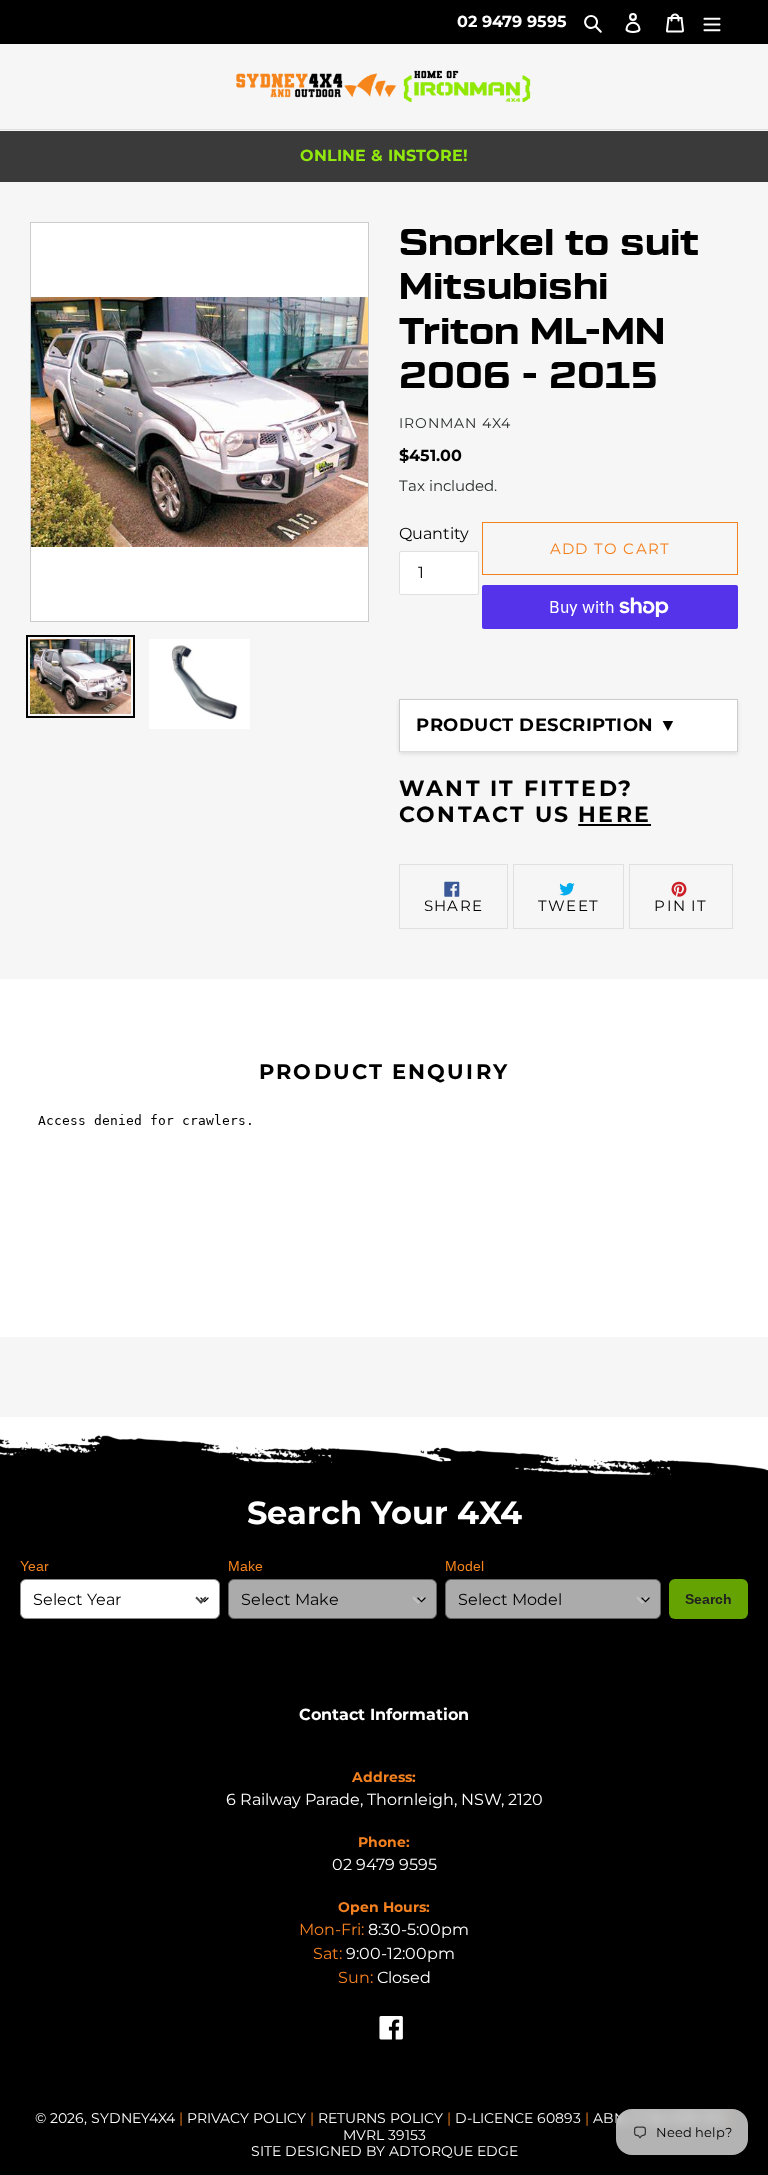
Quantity (434, 533)
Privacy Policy (248, 2118)
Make (245, 1566)
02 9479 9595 (512, 21)
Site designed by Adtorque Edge (384, 2151)
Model (464, 1566)
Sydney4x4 (133, 2118)
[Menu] (712, 22)
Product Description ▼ (547, 725)
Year (34, 1566)
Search (708, 1599)
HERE (614, 814)
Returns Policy (382, 2118)
